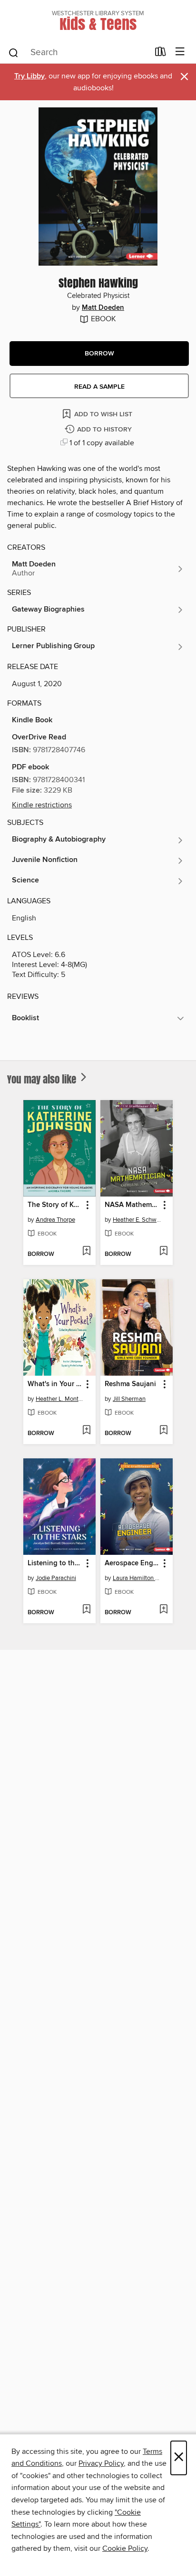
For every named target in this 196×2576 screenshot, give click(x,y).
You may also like (43, 1079)
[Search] (14, 52)
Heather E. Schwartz (138, 1220)
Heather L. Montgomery (61, 1399)
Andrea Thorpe (55, 1220)
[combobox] (78, 53)
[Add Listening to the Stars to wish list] (86, 1610)
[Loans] (161, 54)
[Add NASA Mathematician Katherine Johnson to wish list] (163, 1252)
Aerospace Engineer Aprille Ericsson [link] (132, 1563)
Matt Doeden (103, 308)
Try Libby (29, 76)
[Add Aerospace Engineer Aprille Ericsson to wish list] (163, 1610)
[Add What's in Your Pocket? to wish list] (86, 1431)
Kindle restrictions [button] (42, 805)
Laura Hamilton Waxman (138, 1578)
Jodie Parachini (56, 1578)
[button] (99, 354)
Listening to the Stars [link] (55, 1563)
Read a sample (99, 387)
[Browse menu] (180, 52)
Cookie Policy (125, 2548)
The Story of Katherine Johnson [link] (55, 1205)
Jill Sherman (129, 1399)
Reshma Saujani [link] (130, 1384)
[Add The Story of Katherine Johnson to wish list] (86, 1252)
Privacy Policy (101, 2463)
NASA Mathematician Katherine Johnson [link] (132, 1205)
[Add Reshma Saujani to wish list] (163, 1431)
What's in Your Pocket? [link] (55, 1384)
